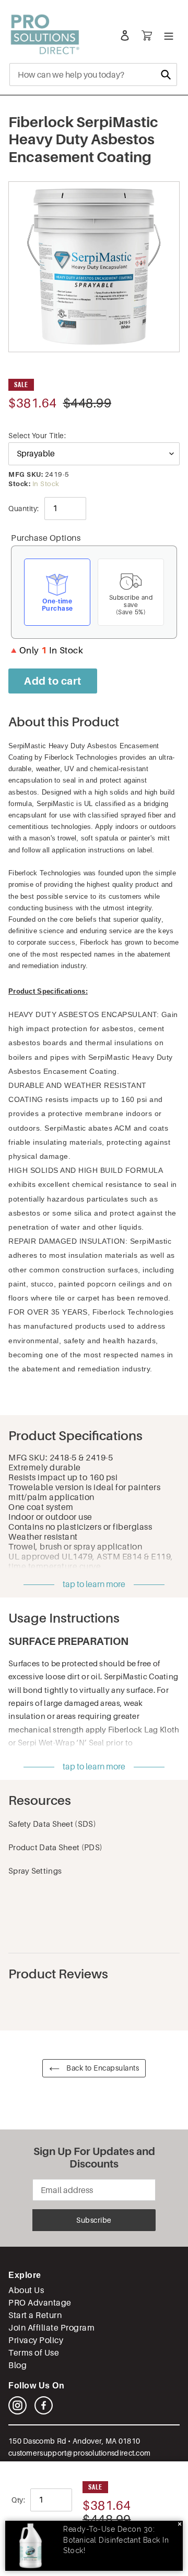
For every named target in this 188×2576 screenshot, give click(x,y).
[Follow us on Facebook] (44, 2412)
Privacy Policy (36, 2340)
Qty (17, 2500)
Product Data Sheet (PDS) (55, 1847)
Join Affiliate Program (51, 2328)
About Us (26, 2290)
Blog (17, 2365)
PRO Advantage (40, 2303)
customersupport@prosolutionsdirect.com (79, 2453)
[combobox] (93, 75)
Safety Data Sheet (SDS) (52, 1824)
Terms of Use (34, 2353)
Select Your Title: (37, 436)
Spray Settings (35, 1871)
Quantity (23, 509)
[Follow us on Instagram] (17, 2412)
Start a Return (35, 2315)
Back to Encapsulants (102, 2068)
